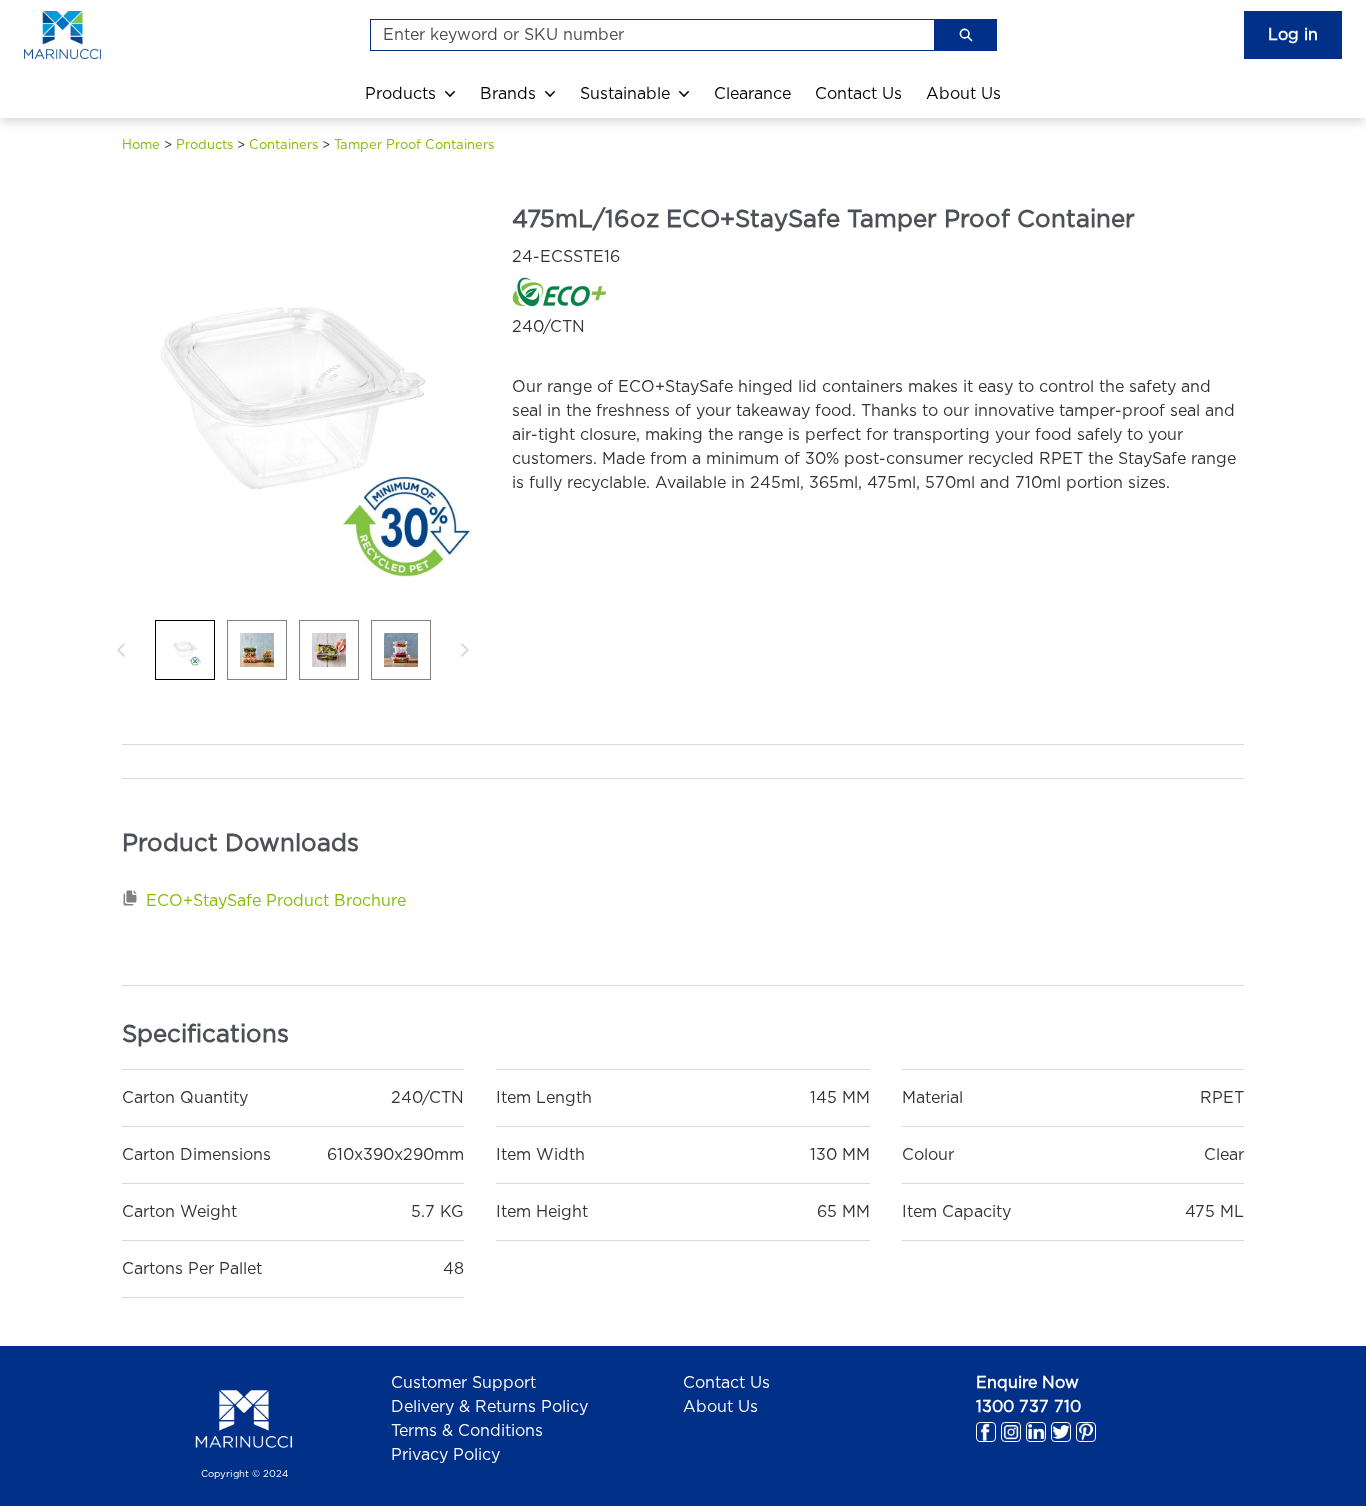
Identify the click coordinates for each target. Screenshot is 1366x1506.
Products (400, 94)
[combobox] (644, 35)
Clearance (752, 94)
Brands (508, 94)
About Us (963, 94)
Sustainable (625, 94)
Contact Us (858, 94)
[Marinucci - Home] (84, 35)
